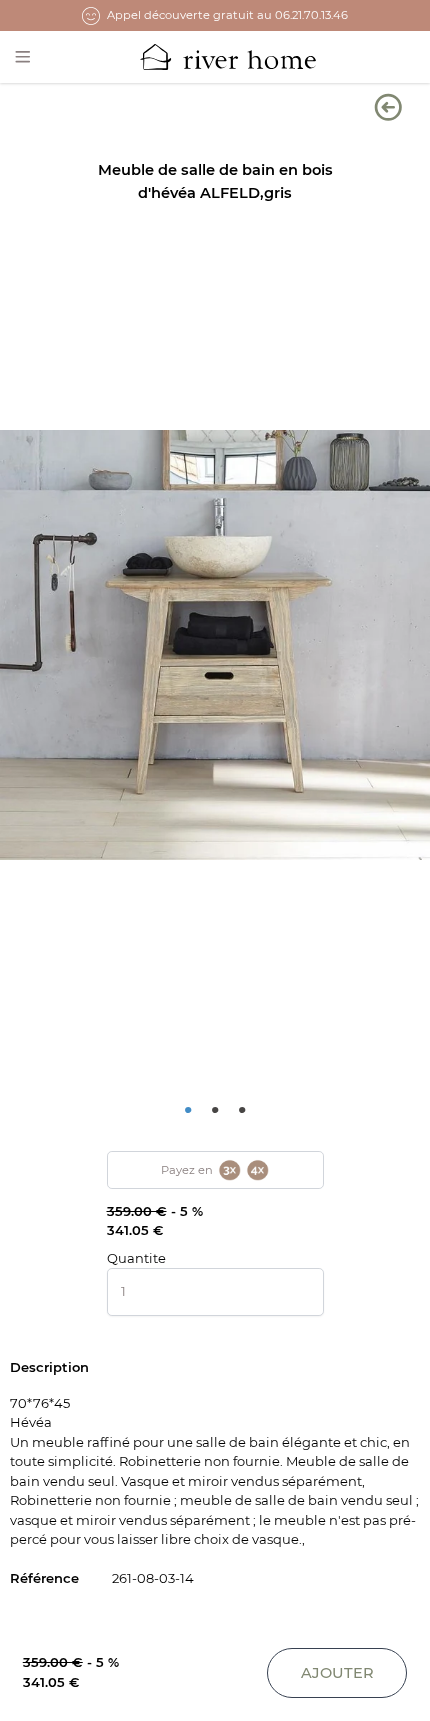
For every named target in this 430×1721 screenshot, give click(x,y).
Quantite (136, 1258)
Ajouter (337, 1673)
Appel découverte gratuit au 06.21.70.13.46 (227, 15)
